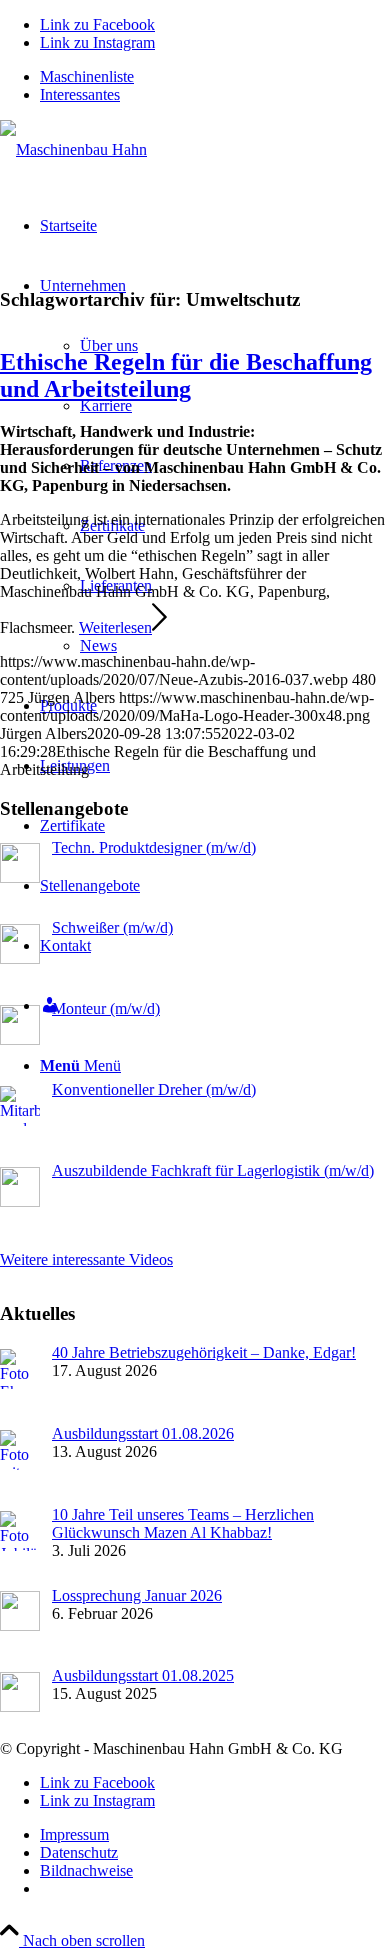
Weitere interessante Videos (86, 1259)
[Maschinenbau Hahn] (73, 149)
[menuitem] (215, 77)
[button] (326, 1894)
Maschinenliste (87, 76)
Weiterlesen (115, 627)
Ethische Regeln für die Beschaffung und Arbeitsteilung (186, 375)
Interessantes (80, 94)
